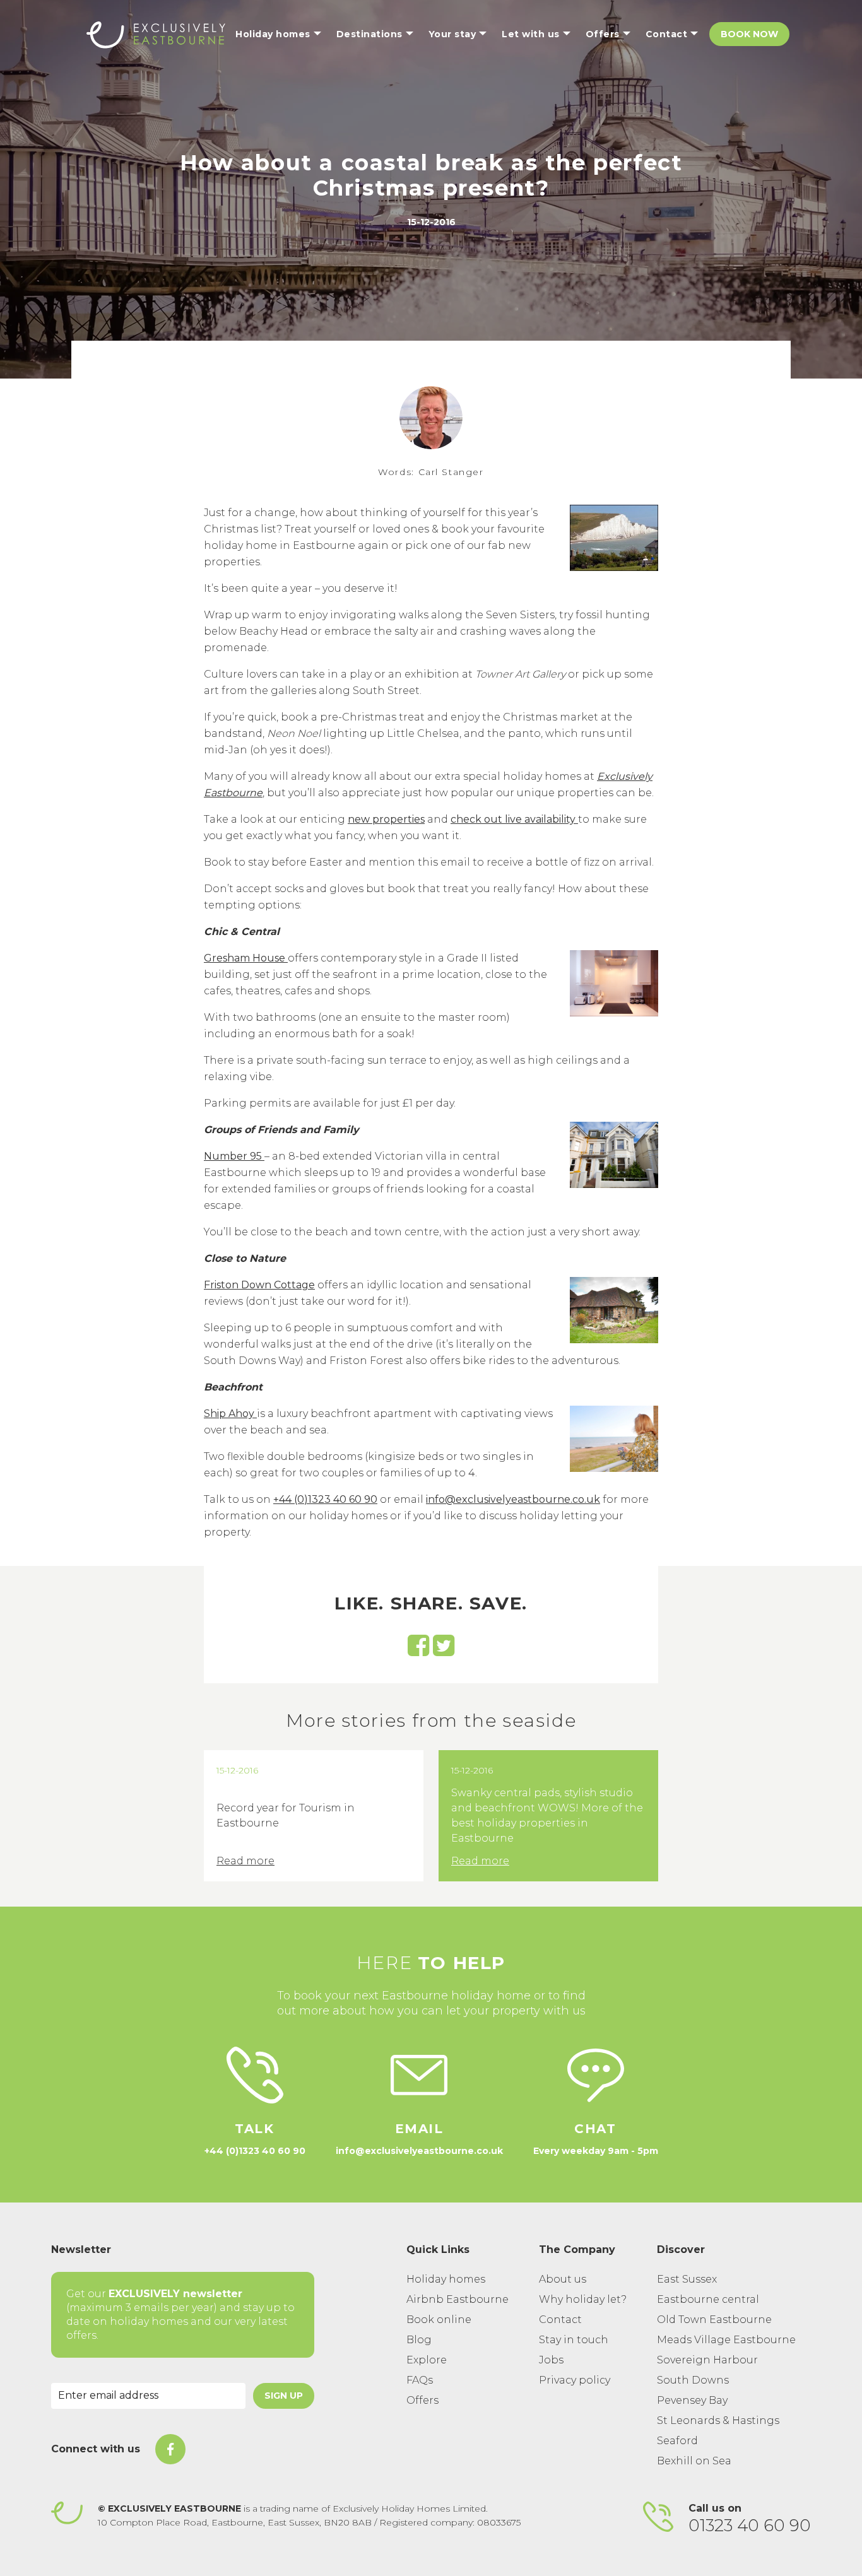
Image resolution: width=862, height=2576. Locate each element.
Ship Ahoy (230, 1414)
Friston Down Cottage (259, 1285)
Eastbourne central (708, 2299)
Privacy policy (575, 2380)
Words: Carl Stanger (431, 472)
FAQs (420, 2380)
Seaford (677, 2441)
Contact (560, 2320)
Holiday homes (446, 2279)
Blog (419, 2340)
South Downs (693, 2380)
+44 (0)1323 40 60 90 (325, 1499)
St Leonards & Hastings (718, 2420)
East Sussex (687, 2279)
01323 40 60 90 (750, 2526)
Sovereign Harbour (707, 2360)
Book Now (749, 34)
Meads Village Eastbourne (726, 2340)
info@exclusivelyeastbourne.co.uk (513, 1499)
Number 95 (234, 1156)
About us (563, 2279)
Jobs (551, 2360)
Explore (427, 2360)
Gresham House (246, 958)
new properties (386, 819)
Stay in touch (574, 2340)
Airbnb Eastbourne (458, 2299)
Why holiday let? (583, 2299)
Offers (422, 2400)
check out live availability (514, 819)
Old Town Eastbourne (714, 2320)
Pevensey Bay (692, 2400)
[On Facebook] (170, 2449)
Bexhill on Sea (694, 2461)
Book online (439, 2320)
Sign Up (284, 2396)
